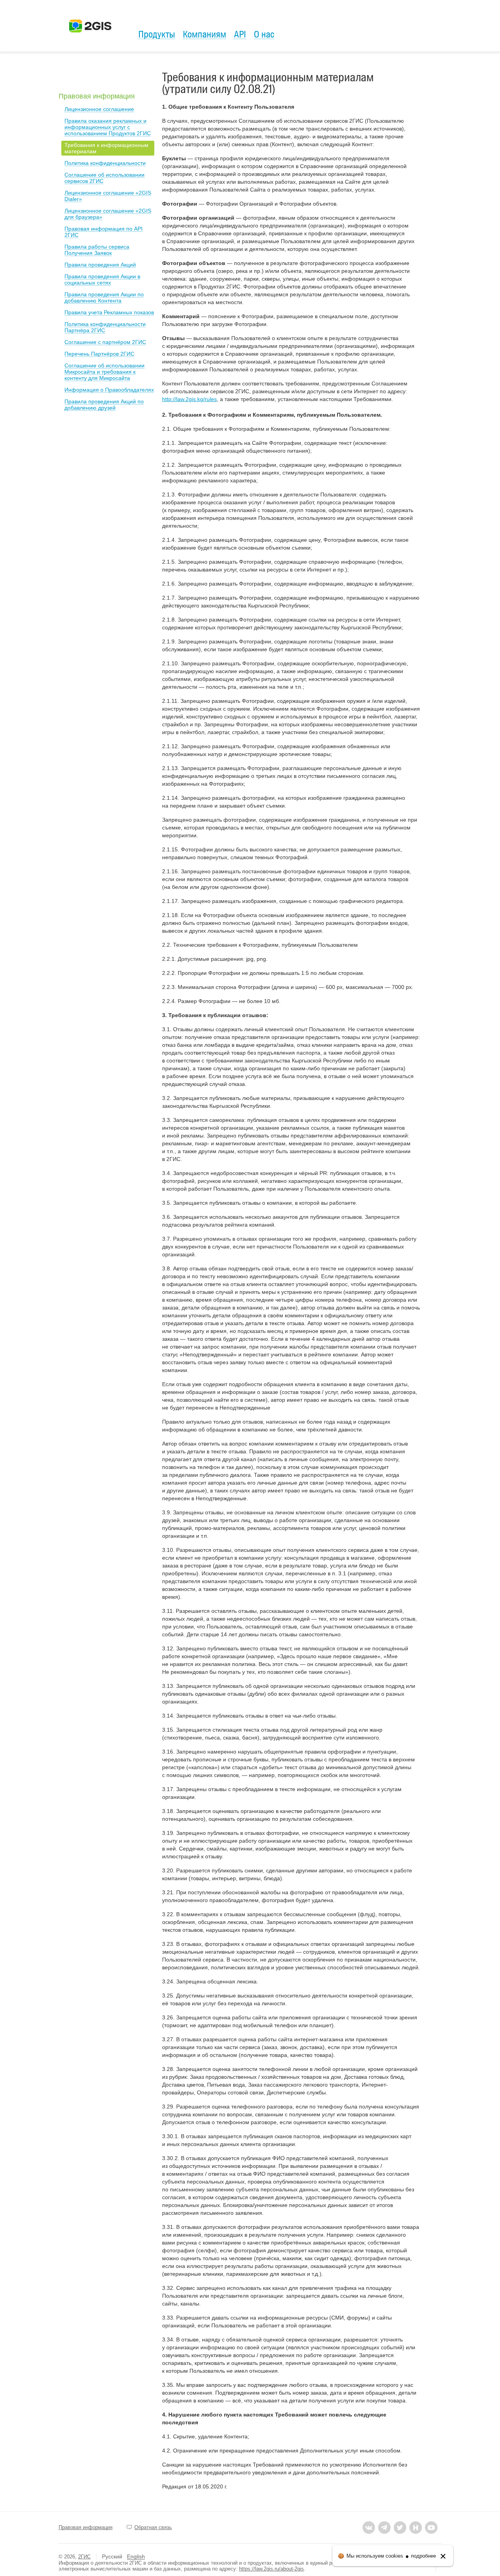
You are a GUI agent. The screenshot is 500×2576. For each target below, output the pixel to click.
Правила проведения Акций (100, 265)
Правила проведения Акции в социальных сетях (102, 279)
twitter (400, 2528)
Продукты (157, 34)
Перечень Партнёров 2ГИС (99, 354)
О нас (264, 34)
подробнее (423, 2556)
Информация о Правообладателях (109, 390)
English (136, 2556)
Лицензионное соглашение (99, 109)
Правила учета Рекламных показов (109, 312)
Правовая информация (97, 96)
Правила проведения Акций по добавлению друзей (104, 405)
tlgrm (384, 2528)
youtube (431, 2528)
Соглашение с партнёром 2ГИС (105, 342)
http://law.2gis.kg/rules (189, 399)
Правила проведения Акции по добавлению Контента (104, 297)
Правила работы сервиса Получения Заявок (97, 250)
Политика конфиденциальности (105, 163)
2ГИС (84, 2557)
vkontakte (369, 2528)
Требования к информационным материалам (106, 148)
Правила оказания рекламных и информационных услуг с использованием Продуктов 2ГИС (108, 127)
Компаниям (204, 34)
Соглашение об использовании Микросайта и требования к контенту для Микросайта (104, 372)
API (240, 34)
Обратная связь (153, 2527)
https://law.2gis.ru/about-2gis (271, 2569)
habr (416, 2528)
